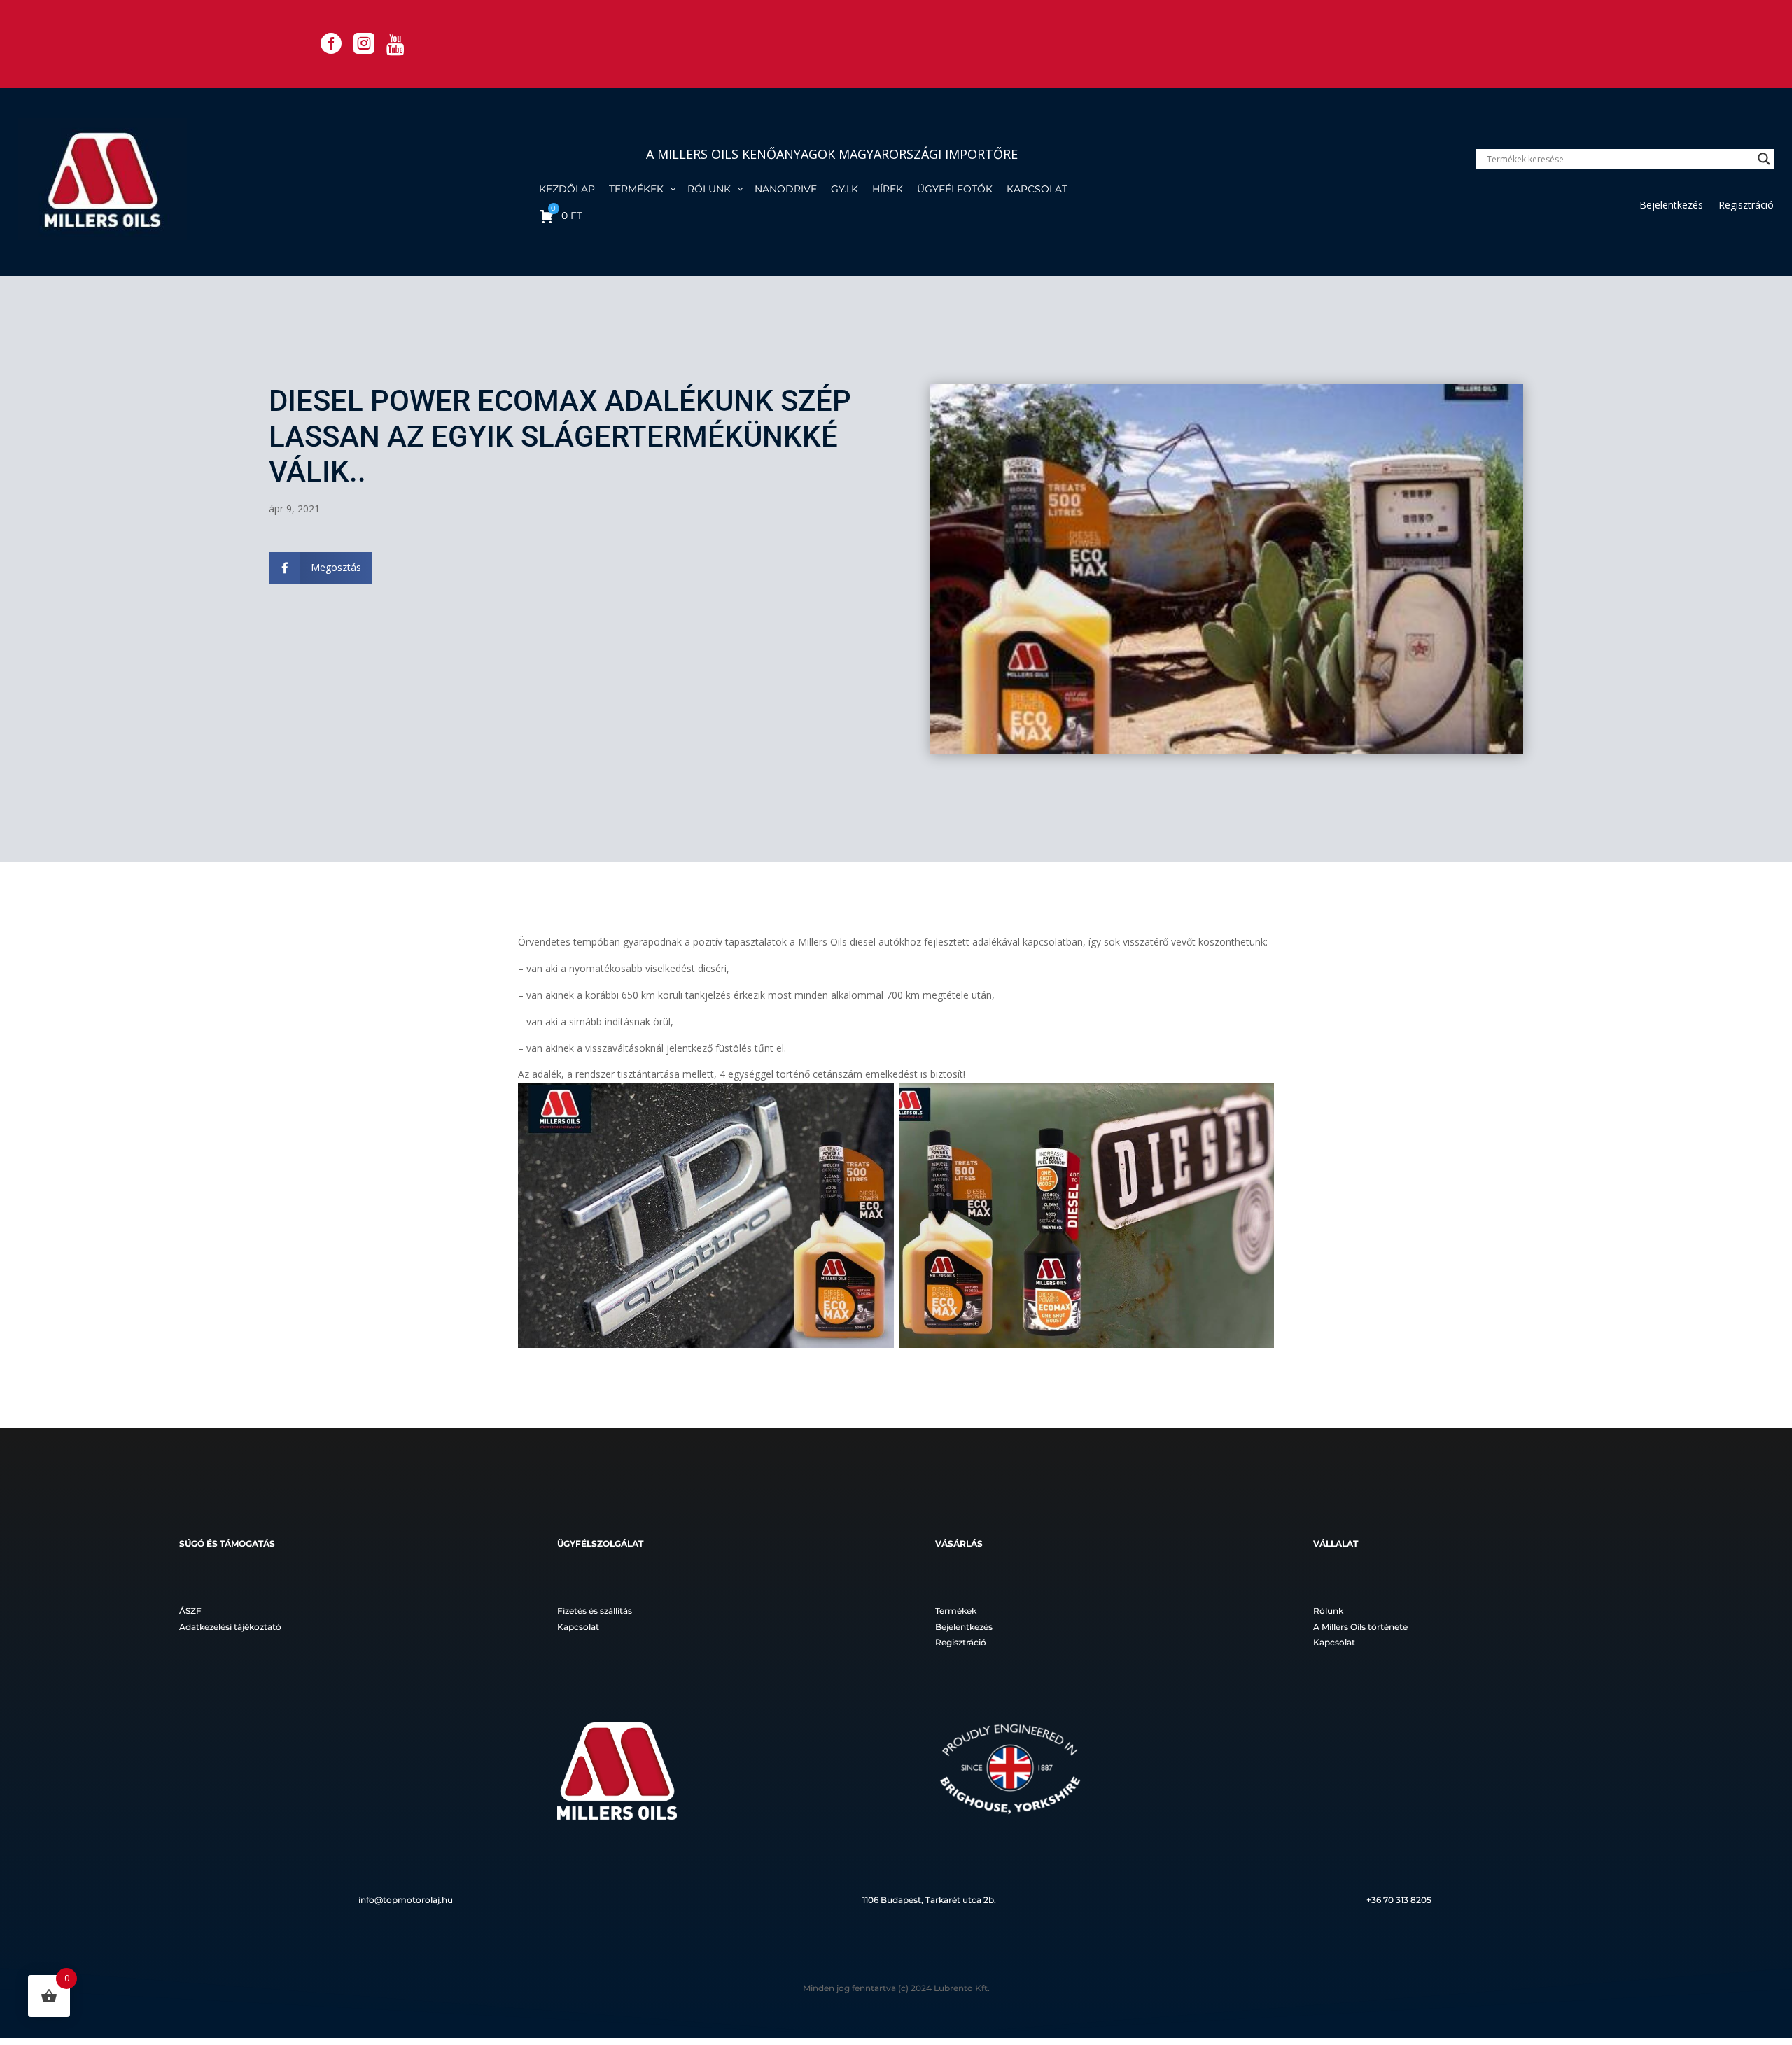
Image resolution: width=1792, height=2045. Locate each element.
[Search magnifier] (1764, 159)
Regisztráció (1746, 206)
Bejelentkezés (1671, 206)
